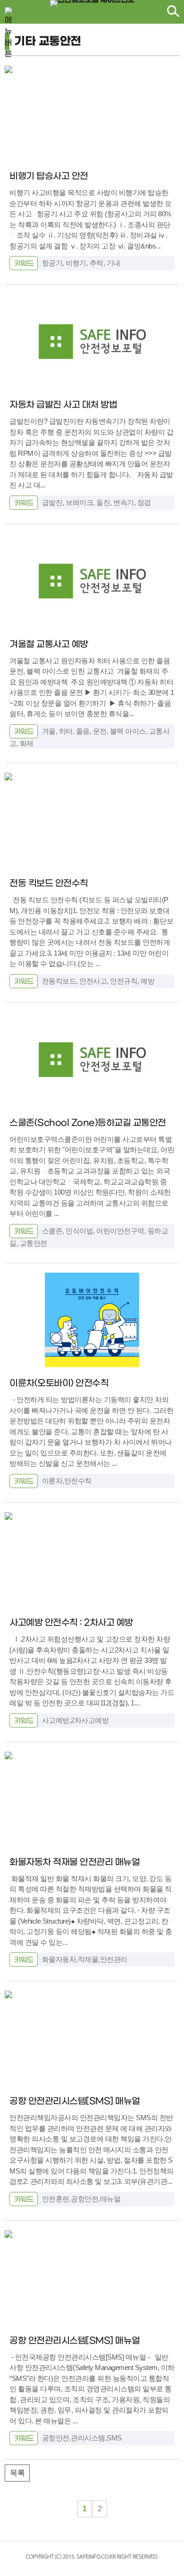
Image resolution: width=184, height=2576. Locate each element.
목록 (17, 2473)
